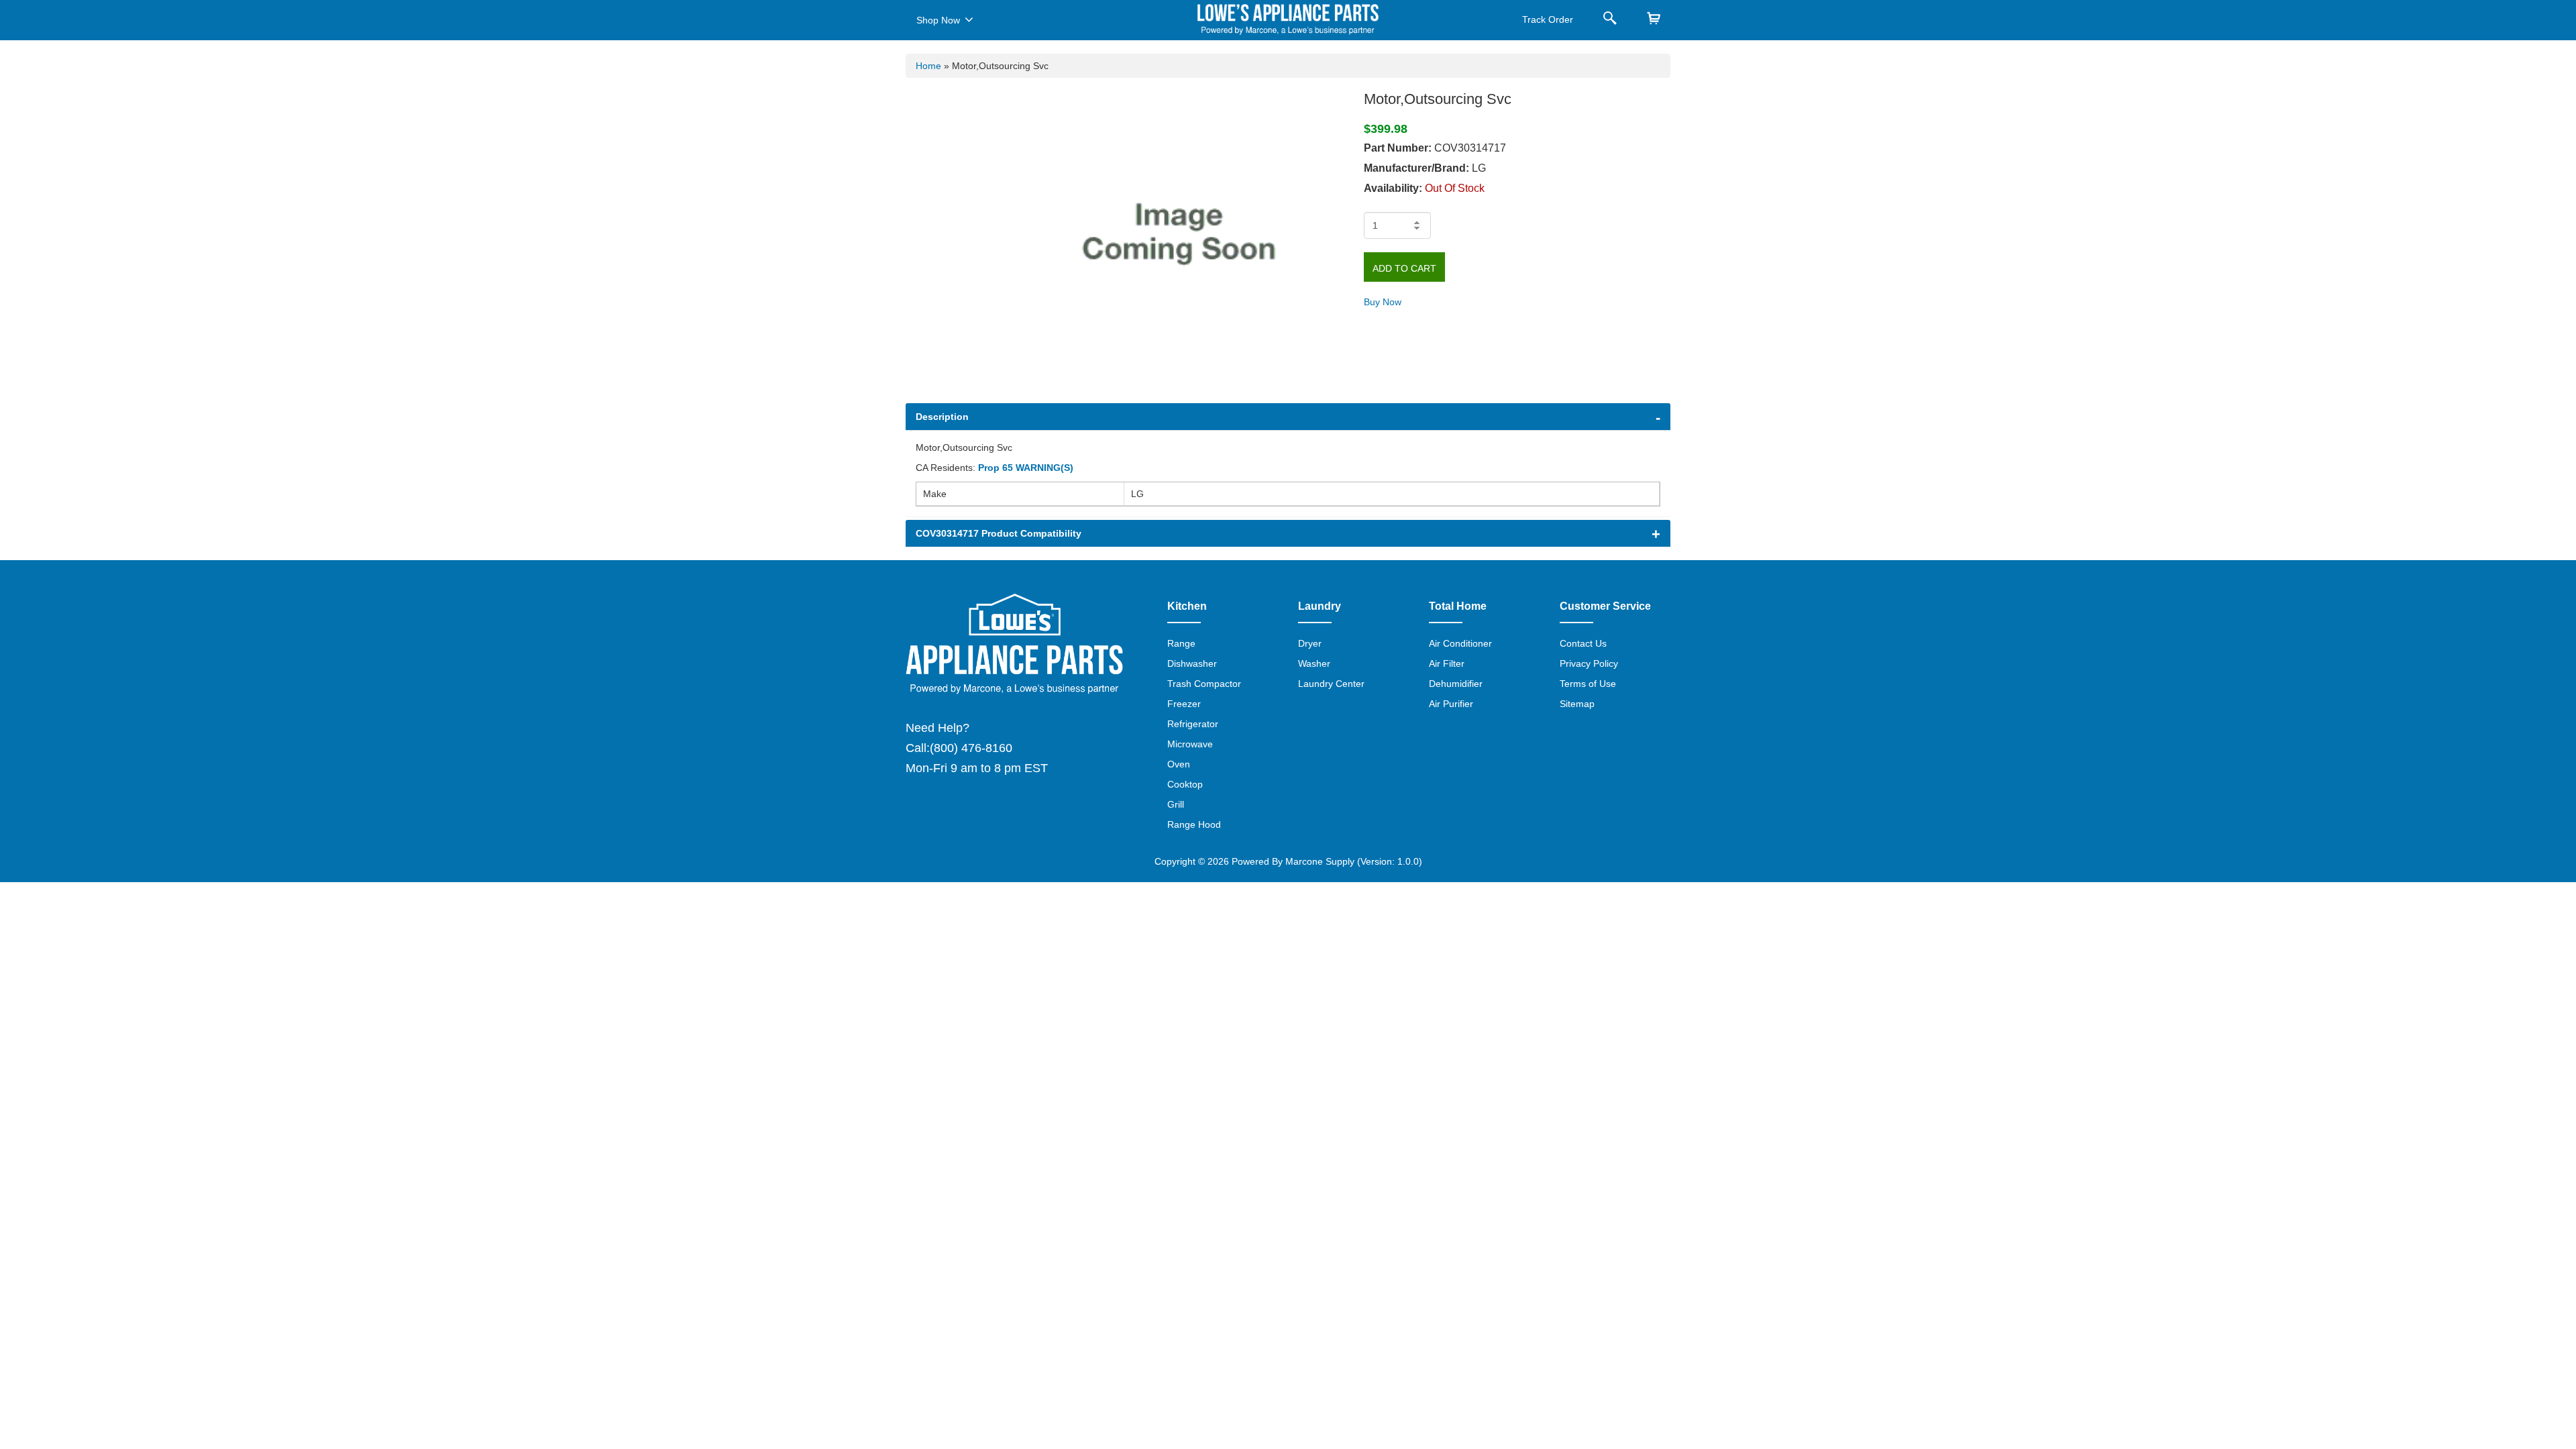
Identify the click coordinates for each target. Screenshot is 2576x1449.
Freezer (1184, 704)
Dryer (1310, 643)
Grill (1176, 804)
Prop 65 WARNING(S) (1026, 468)
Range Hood (1194, 824)
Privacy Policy (1589, 663)
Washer (1314, 663)
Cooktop (1185, 784)
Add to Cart (1404, 268)
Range (1181, 643)
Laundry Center (1331, 684)
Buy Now (1383, 302)
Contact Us (1583, 643)
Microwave (1190, 744)
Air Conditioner (1460, 643)
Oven (1179, 764)
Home (928, 66)
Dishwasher (1192, 663)
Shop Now (938, 20)
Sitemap (1577, 704)
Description (942, 417)
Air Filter (1447, 663)
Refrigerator (1193, 724)
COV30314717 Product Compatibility (999, 533)
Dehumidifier (1456, 684)
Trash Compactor (1204, 684)
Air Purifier (1451, 704)
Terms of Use (1588, 684)
